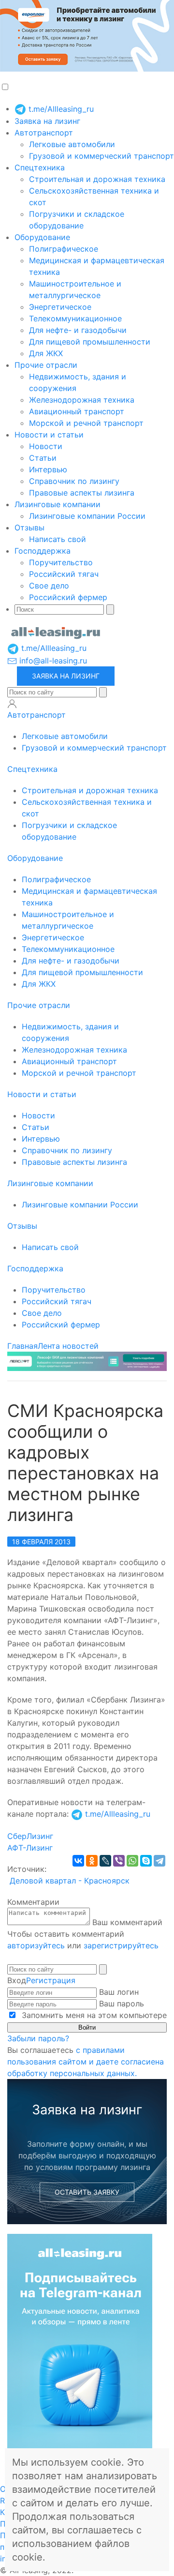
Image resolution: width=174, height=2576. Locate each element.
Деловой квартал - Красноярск (70, 1881)
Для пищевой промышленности (90, 342)
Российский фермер (68, 597)
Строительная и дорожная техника (97, 179)
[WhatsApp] (132, 1861)
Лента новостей (68, 1346)
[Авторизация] (12, 704)
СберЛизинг (30, 1836)
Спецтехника (40, 167)
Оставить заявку (87, 2192)
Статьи (43, 458)
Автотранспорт (44, 133)
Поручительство (61, 562)
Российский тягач (64, 574)
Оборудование (42, 237)
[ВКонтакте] (78, 1861)
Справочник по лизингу (74, 481)
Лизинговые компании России (87, 516)
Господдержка (43, 551)
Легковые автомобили (72, 144)
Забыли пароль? (38, 2038)
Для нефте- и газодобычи (78, 330)
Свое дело (49, 586)
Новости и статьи (49, 435)
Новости (46, 446)
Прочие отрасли (46, 365)
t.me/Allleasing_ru (60, 109)
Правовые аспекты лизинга (82, 493)
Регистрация (51, 1980)
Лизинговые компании (58, 504)
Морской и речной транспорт (86, 423)
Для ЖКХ (46, 353)
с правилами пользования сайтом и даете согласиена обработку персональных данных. (86, 2062)
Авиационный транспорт (77, 411)
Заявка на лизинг (47, 121)
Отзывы (29, 527)
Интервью (48, 469)
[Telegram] (159, 1861)
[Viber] (119, 1861)
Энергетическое (60, 307)
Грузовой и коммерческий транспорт (101, 156)
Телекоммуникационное (75, 318)
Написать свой (58, 539)
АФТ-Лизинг (30, 1848)
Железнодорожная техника (82, 400)
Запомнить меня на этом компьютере (93, 2015)
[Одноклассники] (92, 1861)
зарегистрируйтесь (121, 1945)
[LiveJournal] (105, 1861)
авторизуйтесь (36, 1945)
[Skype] (146, 1861)
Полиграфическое (64, 249)
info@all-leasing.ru (52, 661)
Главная (22, 1346)
